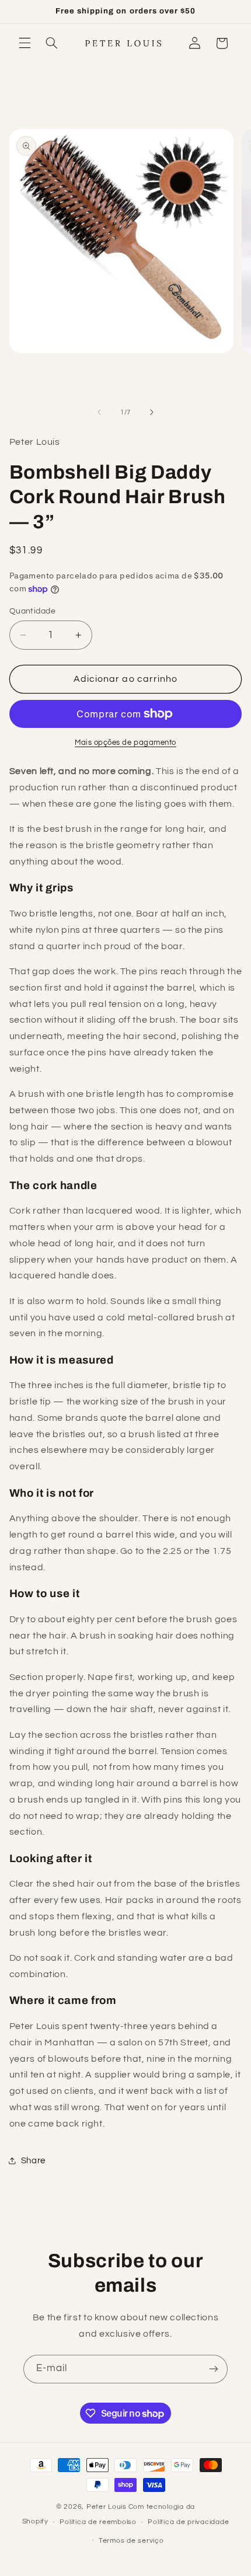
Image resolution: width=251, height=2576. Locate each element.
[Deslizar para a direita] (152, 412)
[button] (25, 43)
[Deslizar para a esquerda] (99, 412)
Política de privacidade (188, 2522)
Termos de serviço (131, 2541)
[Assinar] (214, 2369)
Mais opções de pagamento (125, 743)
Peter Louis (107, 2507)
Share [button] (33, 2161)
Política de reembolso (98, 2522)
